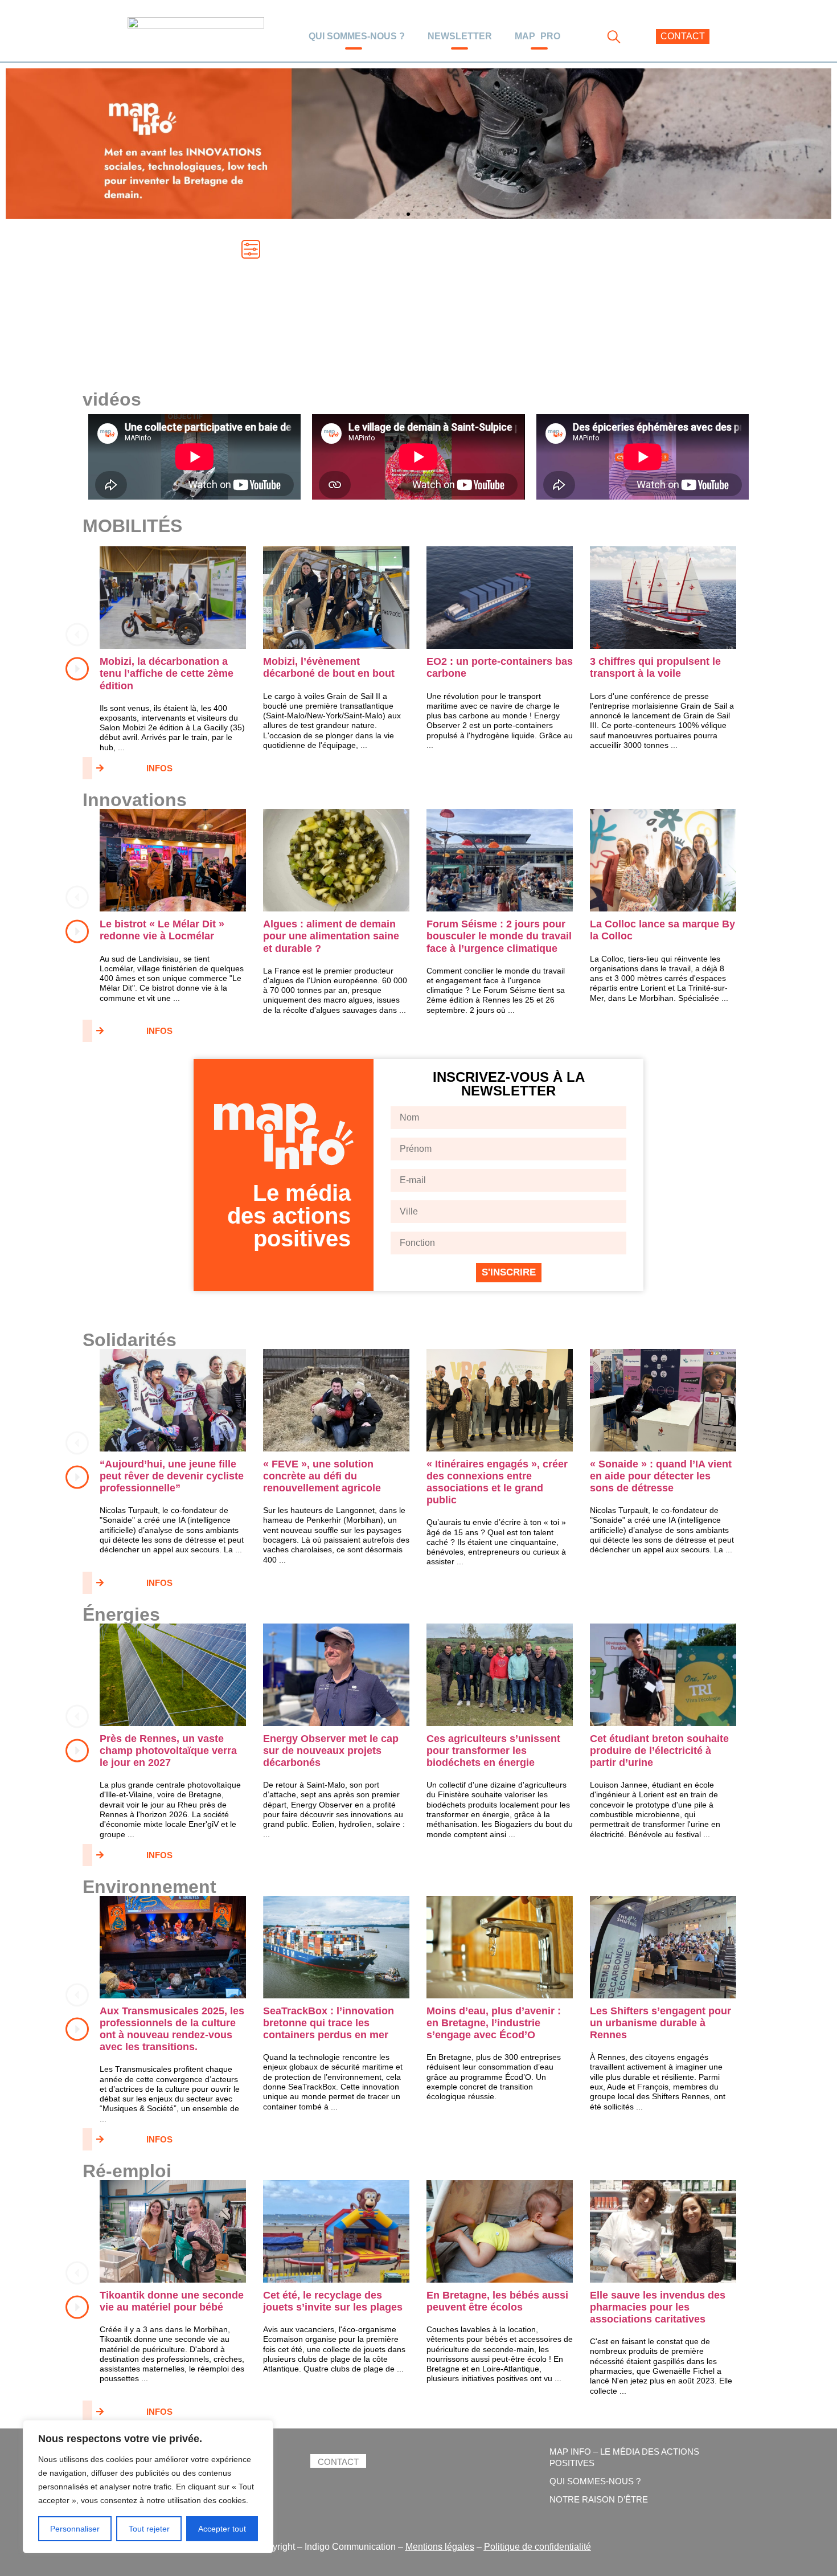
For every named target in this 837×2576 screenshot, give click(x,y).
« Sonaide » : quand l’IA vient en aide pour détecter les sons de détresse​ (661, 1476)
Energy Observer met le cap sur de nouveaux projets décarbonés (331, 1751)
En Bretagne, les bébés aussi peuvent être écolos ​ (497, 2301)
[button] (388, 214)
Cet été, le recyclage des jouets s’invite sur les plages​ (333, 2301)
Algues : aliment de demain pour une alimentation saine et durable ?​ (331, 936)
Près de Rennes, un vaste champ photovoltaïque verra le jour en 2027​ (168, 1751)
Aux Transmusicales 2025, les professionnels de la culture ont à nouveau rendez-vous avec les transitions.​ (172, 2029)
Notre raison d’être (599, 2499)
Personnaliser (75, 2529)
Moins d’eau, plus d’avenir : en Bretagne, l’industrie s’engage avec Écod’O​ (494, 2023)
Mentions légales (440, 2547)
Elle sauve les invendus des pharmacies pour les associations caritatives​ (658, 2307)
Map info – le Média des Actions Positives (624, 2457)
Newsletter (460, 36)
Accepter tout (222, 2529)
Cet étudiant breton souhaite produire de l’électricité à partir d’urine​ (659, 1751)
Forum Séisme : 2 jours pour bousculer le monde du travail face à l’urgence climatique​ (499, 936)
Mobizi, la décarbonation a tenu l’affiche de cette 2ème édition (167, 673)
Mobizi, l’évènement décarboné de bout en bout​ (329, 667)
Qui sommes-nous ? (357, 36)
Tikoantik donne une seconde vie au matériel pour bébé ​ (172, 2301)
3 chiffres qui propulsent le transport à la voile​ (655, 667)
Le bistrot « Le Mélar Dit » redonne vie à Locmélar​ (162, 930)
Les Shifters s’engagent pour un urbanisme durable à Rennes (660, 2023)
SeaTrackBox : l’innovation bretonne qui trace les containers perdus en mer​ (329, 2023)
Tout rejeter (149, 2529)
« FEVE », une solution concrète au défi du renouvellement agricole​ (322, 1476)
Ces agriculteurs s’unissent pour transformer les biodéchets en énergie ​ (493, 1751)
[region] (148, 2487)
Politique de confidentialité (538, 2547)
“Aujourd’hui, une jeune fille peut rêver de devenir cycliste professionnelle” (172, 1476)
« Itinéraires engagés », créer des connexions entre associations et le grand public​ (497, 1482)
